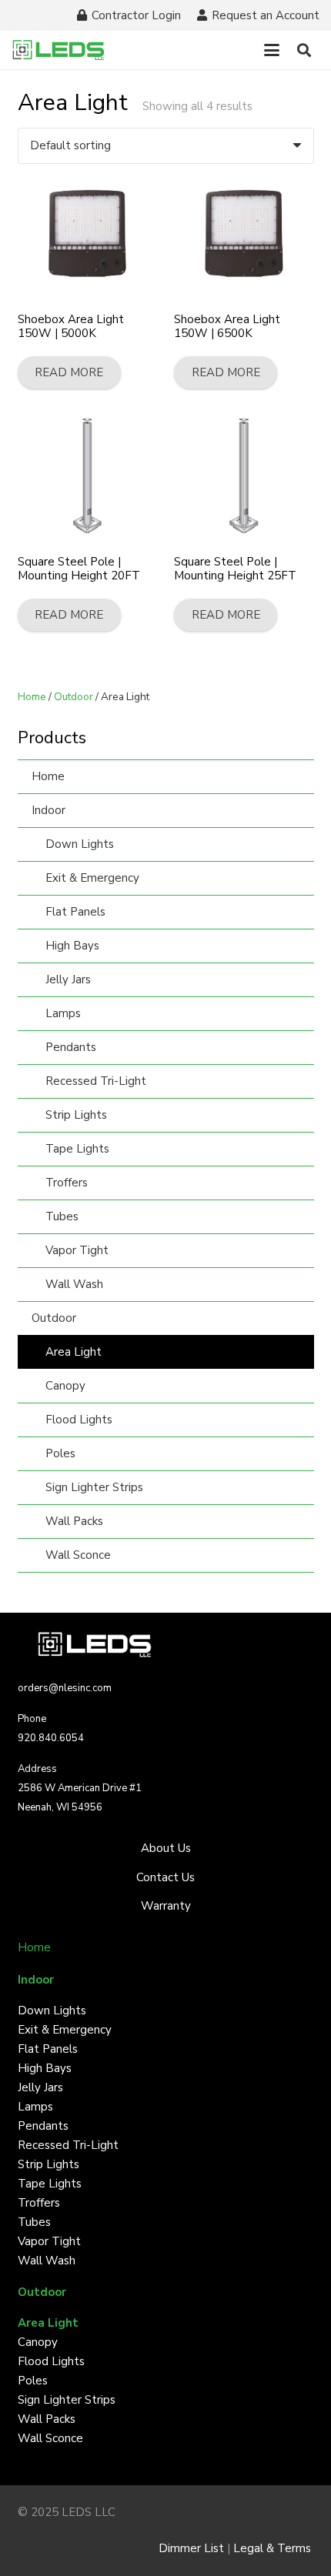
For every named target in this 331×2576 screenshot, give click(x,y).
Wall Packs (74, 1521)
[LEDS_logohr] (59, 50)
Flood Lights (79, 1420)
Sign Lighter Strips (94, 1487)
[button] (272, 50)
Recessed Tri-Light (96, 1081)
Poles (60, 1453)
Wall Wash (74, 1284)
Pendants (71, 1047)
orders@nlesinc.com (65, 1688)
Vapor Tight (77, 1250)
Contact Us (165, 1877)
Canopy (65, 1386)
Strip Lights (76, 1115)
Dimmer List (191, 2548)
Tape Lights (77, 1149)
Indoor (48, 810)
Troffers (67, 1183)
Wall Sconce (78, 1555)
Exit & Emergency (92, 878)
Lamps (63, 1013)
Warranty (166, 1906)
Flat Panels (75, 912)
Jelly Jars (68, 979)
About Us (166, 1848)
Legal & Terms (274, 2548)
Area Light (74, 1352)
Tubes (62, 1216)
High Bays (72, 946)
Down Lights (80, 844)
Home (32, 697)
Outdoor (74, 697)
